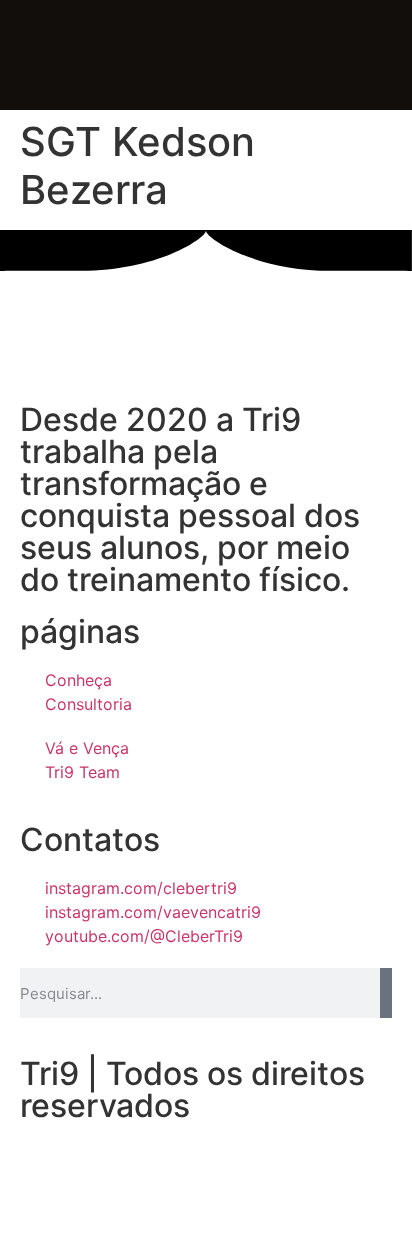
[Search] (386, 993)
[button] (154, 57)
